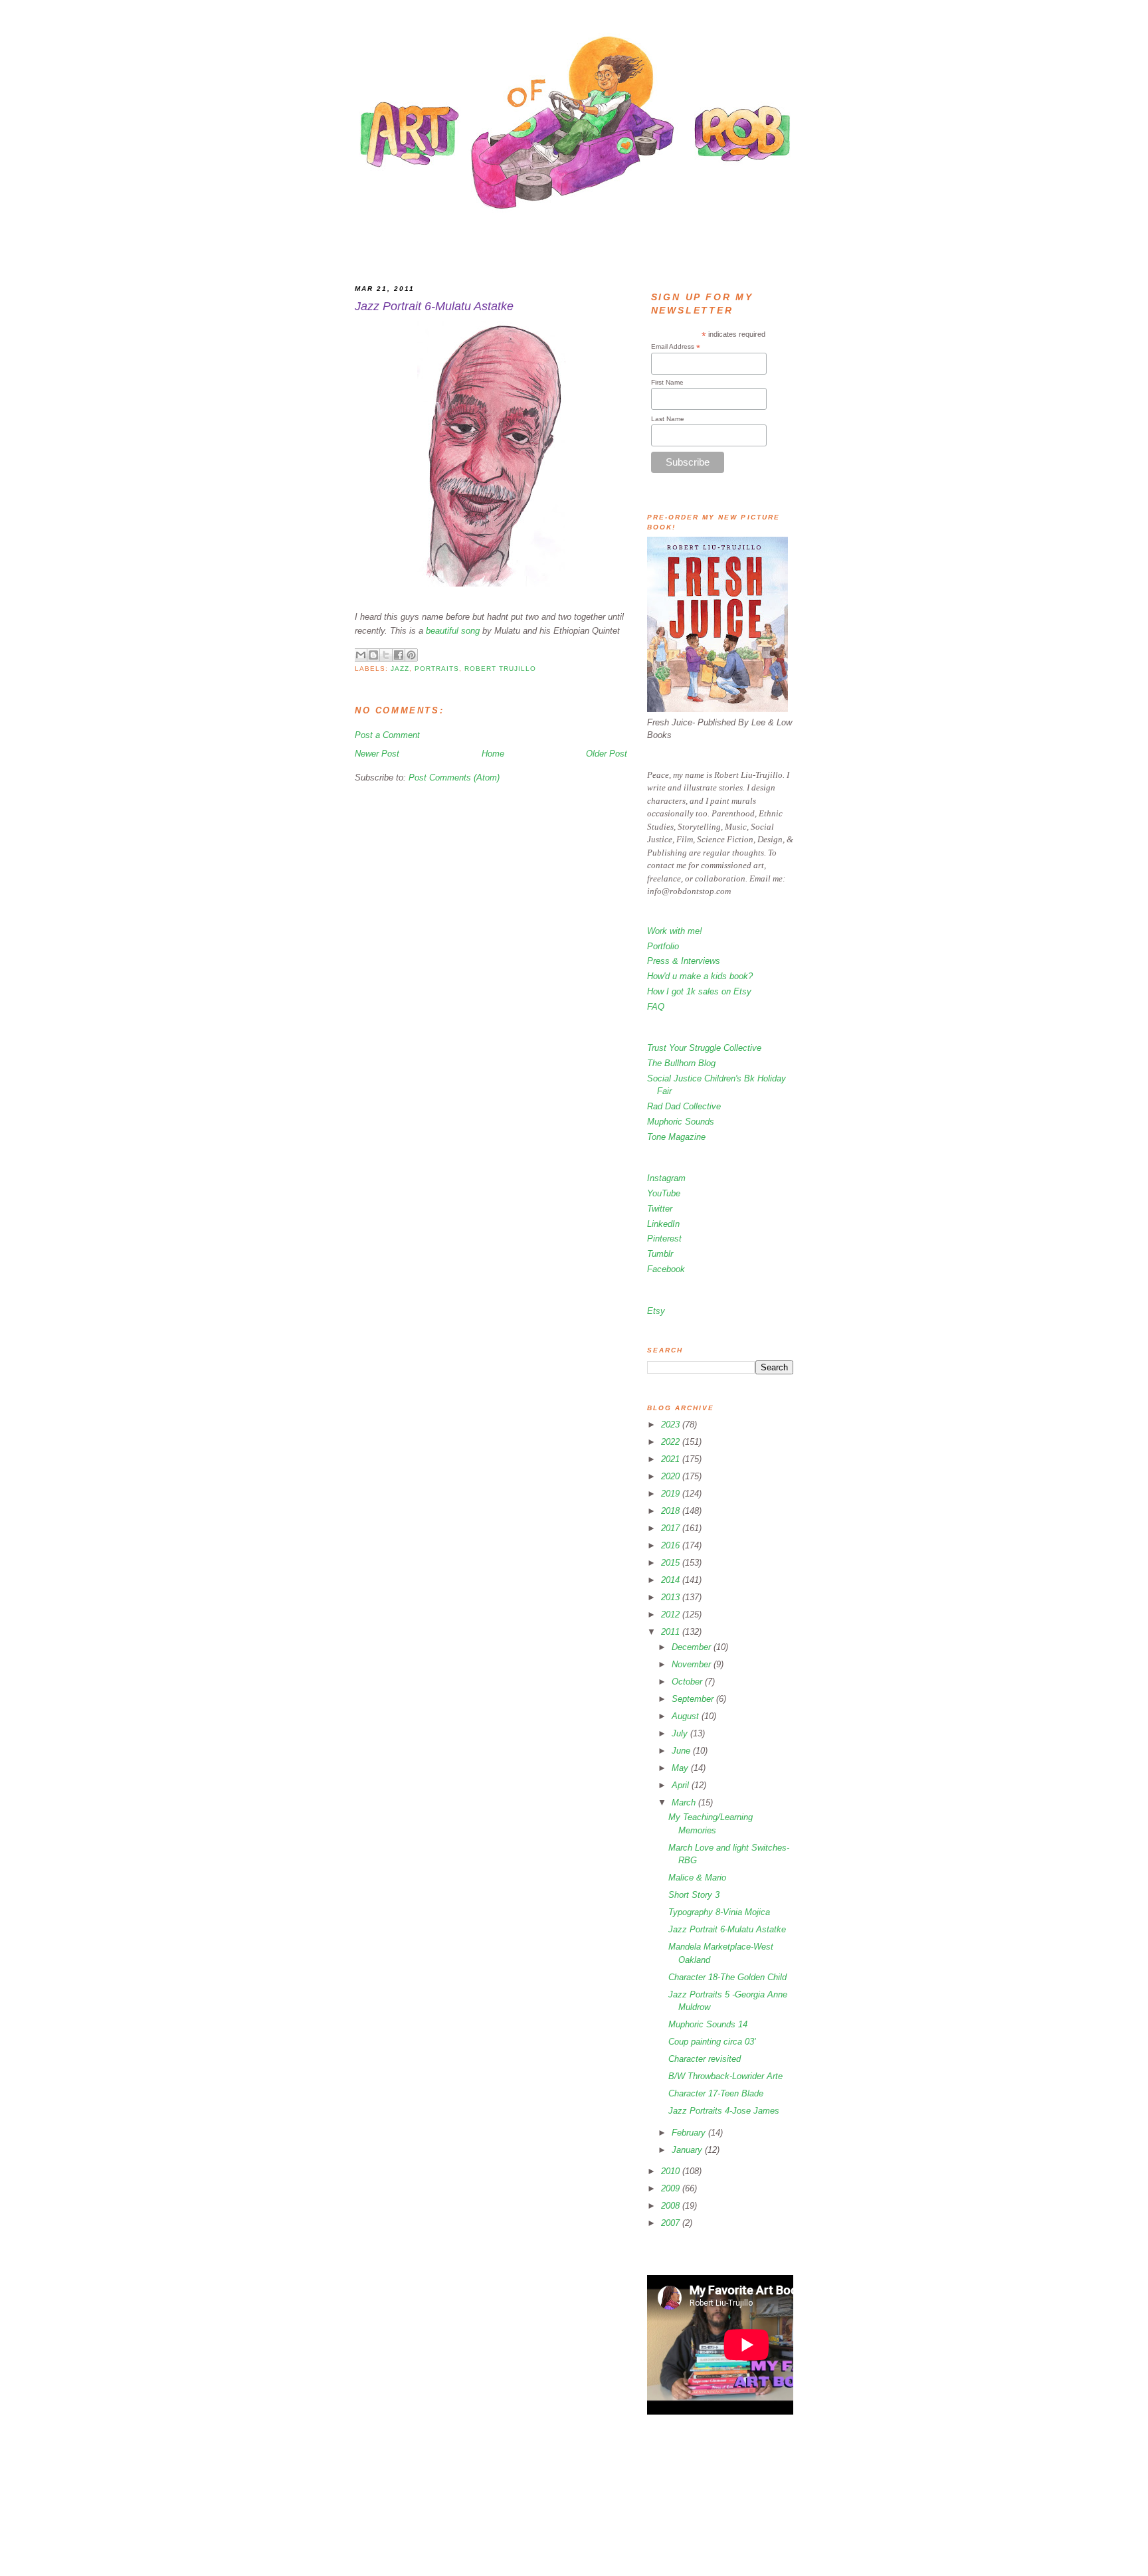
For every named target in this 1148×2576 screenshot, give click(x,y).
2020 (672, 1476)
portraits (437, 669)
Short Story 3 (694, 1895)
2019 (672, 1494)
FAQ (656, 1007)
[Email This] (361, 655)
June (682, 1751)
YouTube (664, 1193)
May (681, 1768)
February (690, 2133)
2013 (672, 1597)
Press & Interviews (684, 961)
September (694, 1699)
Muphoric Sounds (681, 1122)
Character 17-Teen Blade (716, 2093)
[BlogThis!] (373, 655)
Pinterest (664, 1239)
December (693, 1647)
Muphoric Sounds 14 (708, 2024)
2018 (672, 1511)
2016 (672, 1545)
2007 (672, 2223)
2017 (672, 1528)
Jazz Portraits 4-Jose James (724, 2111)
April (682, 1785)
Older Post (607, 754)
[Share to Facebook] (399, 655)
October (688, 1682)
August (687, 1716)
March (685, 1802)
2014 (672, 1580)
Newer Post (377, 754)
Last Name (668, 419)
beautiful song (453, 631)
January (688, 2150)
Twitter (660, 1209)
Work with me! (675, 931)
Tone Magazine (676, 1137)
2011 (672, 1632)
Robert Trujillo (500, 669)
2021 (672, 1459)
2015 (672, 1563)
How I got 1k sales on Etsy (699, 991)
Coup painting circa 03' (712, 2042)
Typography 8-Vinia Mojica (719, 1912)
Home (493, 754)
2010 (672, 2171)
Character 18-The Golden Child (727, 1977)
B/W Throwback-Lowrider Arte (725, 2076)
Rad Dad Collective (684, 1106)
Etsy (656, 1311)
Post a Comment (387, 735)
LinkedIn (663, 1224)
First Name (667, 382)
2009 (672, 2188)
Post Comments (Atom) (454, 778)
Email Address (676, 347)
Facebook (666, 1269)
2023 (672, 1425)
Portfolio (663, 946)
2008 (672, 2206)
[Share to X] (386, 655)
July (681, 1733)
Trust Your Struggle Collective (704, 1048)
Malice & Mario (697, 1878)
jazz (400, 669)
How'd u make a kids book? (700, 976)
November (693, 1664)
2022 (672, 1442)
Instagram (666, 1178)
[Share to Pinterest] (411, 655)
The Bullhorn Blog (681, 1063)
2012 (672, 1614)
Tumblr (660, 1254)
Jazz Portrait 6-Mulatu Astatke (727, 1929)
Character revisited (705, 2059)
